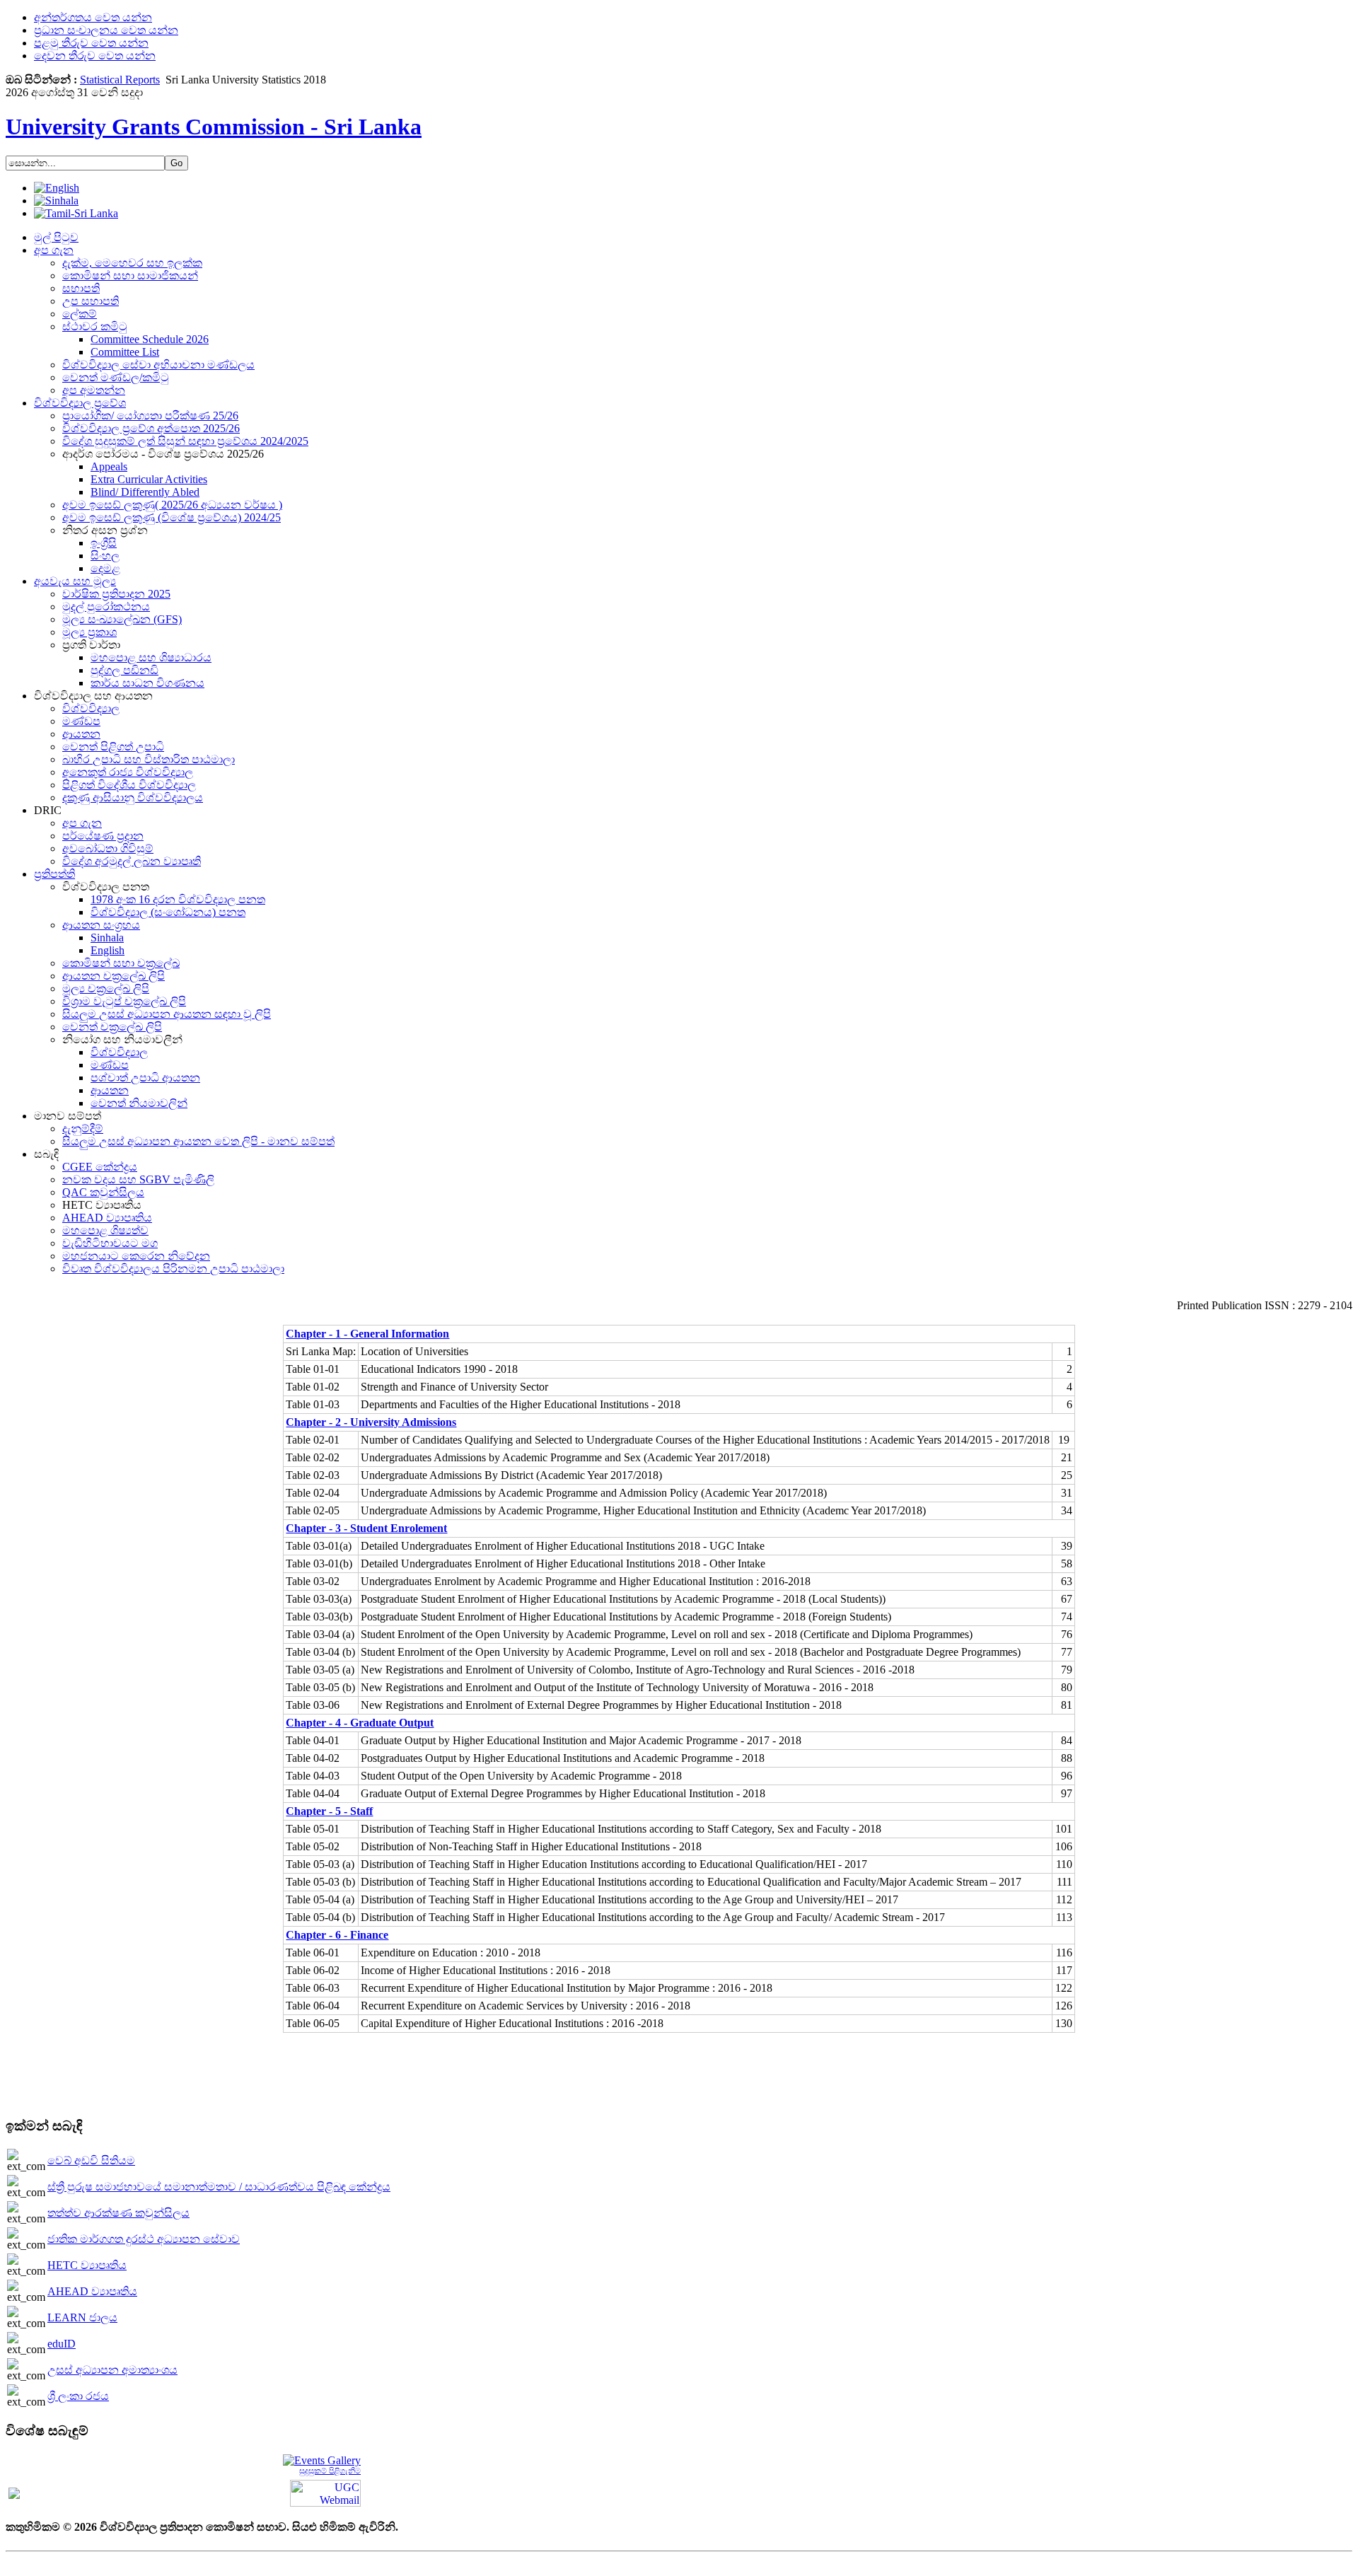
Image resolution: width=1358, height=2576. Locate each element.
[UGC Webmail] (325, 2492)
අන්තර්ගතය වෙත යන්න (93, 17)
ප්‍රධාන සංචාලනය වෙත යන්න (106, 30)
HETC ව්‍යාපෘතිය (87, 2265)
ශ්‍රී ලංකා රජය (78, 2396)
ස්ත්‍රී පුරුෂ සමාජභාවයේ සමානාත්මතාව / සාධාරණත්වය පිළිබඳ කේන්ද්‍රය (219, 2187)
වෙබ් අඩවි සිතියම (91, 2160)
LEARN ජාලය (82, 2317)
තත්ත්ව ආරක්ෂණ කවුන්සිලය (118, 2213)
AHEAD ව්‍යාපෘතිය (92, 2291)
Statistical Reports (120, 80)
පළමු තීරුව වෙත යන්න (91, 43)
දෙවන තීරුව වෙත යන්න (95, 56)
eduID (62, 2344)
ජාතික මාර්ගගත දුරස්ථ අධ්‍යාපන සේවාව (144, 2239)
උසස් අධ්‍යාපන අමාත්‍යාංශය (112, 2370)
